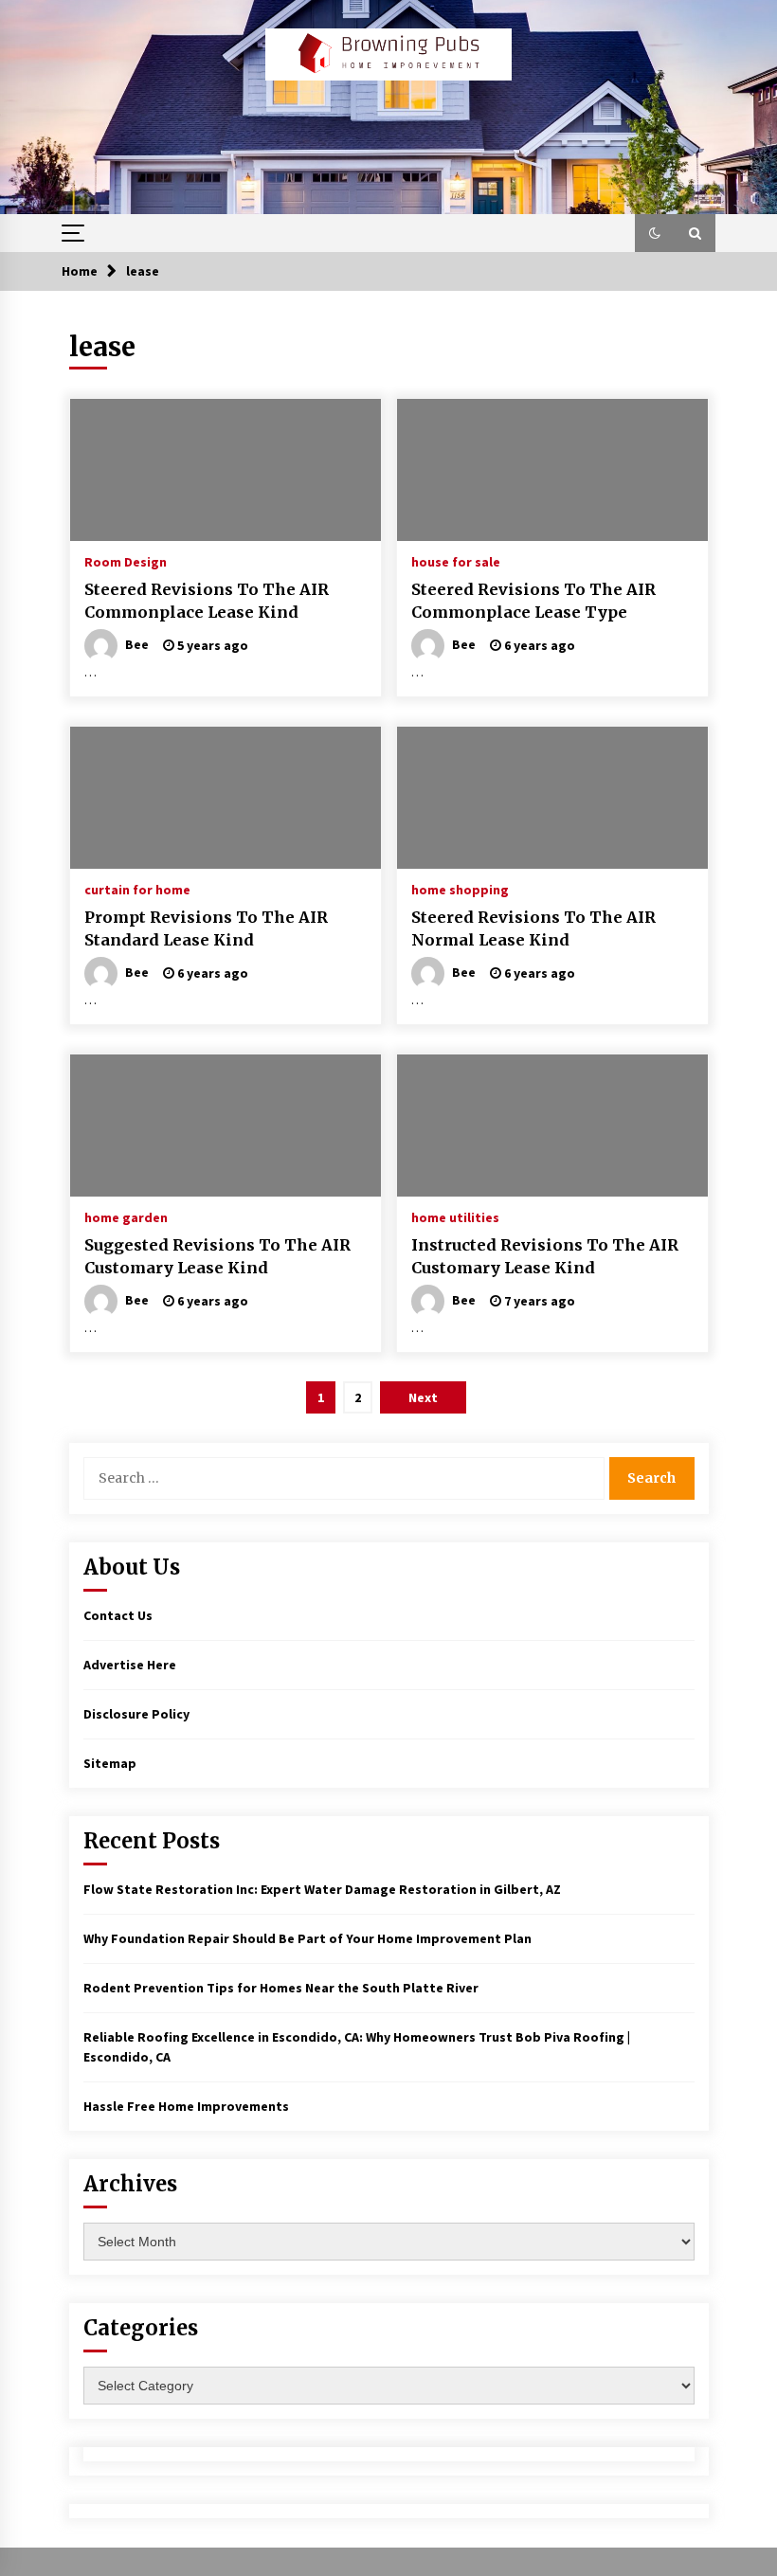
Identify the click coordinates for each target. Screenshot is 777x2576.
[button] (655, 233)
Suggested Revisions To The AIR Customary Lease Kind (217, 1257)
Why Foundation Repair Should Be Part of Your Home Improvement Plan (307, 1938)
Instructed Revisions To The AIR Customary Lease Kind (545, 1257)
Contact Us (118, 1615)
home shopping (460, 889)
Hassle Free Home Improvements (186, 2106)
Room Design (126, 561)
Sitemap (110, 1763)
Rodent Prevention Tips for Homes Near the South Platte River (281, 1988)
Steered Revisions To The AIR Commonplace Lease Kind (207, 601)
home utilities (455, 1216)
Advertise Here (130, 1665)
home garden (126, 1216)
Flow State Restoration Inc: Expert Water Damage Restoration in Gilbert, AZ (322, 1889)
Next (423, 1397)
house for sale (456, 561)
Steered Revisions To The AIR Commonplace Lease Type (533, 601)
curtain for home (137, 889)
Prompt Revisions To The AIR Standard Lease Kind (206, 929)
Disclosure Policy (136, 1714)
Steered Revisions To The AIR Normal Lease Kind (533, 929)
